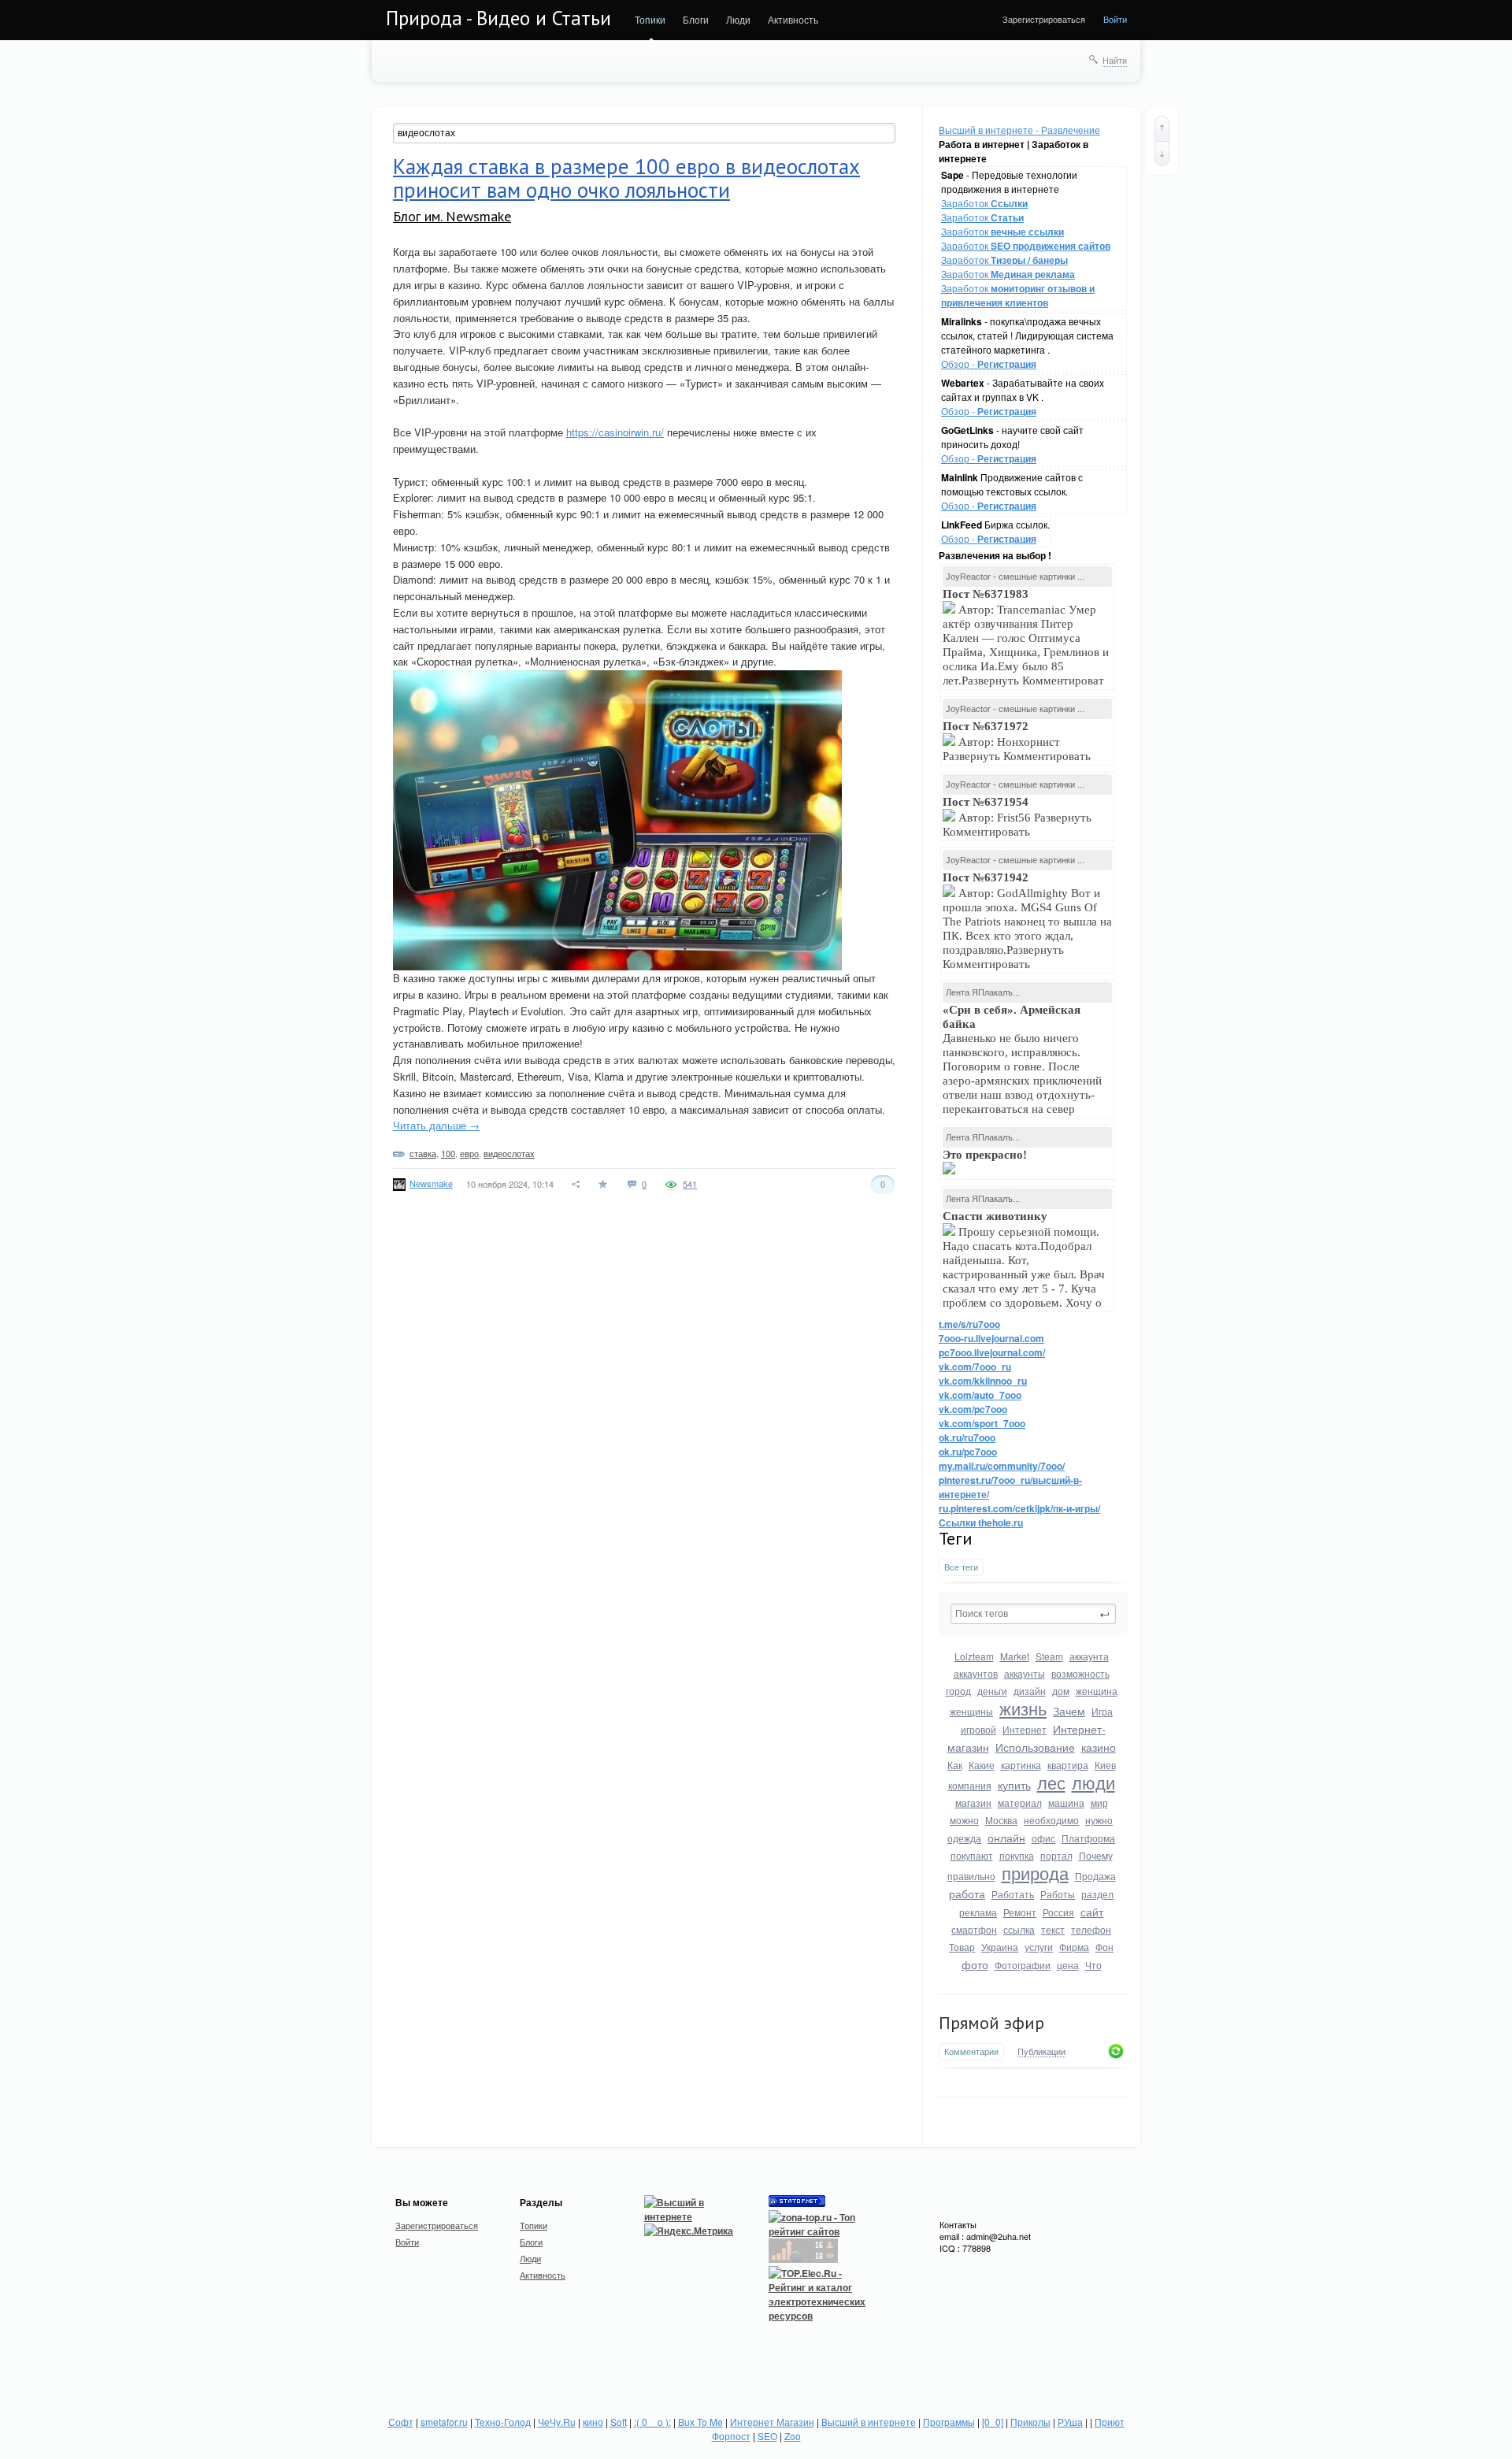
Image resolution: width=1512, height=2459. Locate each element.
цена (1068, 1965)
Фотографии (1023, 1965)
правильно (971, 1876)
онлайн (1006, 1838)
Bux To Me (700, 2422)
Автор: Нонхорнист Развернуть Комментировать (1018, 741)
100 (448, 1153)
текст (1053, 1929)
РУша (1070, 2422)
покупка (1017, 1855)
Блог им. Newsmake (452, 216)
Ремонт (1020, 1912)
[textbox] (1033, 1614)
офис (1043, 1838)
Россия (1058, 1912)
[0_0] (993, 2422)
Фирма (1074, 1947)
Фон (1104, 1947)
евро (469, 1153)
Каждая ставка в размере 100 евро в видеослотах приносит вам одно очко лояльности (626, 178)
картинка (1021, 1765)
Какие (982, 1765)
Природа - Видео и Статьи (498, 18)
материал (1020, 1803)
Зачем (1069, 1711)
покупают (972, 1855)
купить (1014, 1785)
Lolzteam (974, 1656)
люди (1093, 1782)
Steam (1049, 1656)
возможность (1080, 1673)
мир (1099, 1803)
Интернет (1025, 1729)
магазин (973, 1803)
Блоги (696, 19)
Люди (738, 19)
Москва (1001, 1820)
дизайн (1030, 1691)
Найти (1115, 60)
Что (1093, 1965)
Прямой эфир (991, 2023)
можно (964, 1820)
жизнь (1023, 1708)
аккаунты (1025, 1673)
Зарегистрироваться (1044, 19)
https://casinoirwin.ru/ (615, 432)
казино (1099, 1747)
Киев (1105, 1765)
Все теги (961, 1567)
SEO (767, 2436)
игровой (978, 1729)
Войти (1115, 19)
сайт (1092, 1912)
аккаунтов (976, 1673)
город (958, 1691)
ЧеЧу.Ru (557, 2422)
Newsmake (431, 1183)
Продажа (1095, 1876)
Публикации (1041, 2052)
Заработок (984, 203)
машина (1066, 1803)
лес (1051, 1782)
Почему (1096, 1855)
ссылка (1019, 1929)
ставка (423, 1153)
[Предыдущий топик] (1162, 128)
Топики (650, 19)
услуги (1039, 1947)
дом (1061, 1691)
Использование (1035, 1747)
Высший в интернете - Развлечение (1019, 130)
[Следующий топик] (1162, 154)
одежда (964, 1838)
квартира (1068, 1765)
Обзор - (989, 363)
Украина (1000, 1947)
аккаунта (1089, 1656)
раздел (1097, 1894)
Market (1015, 1656)
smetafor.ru (444, 2422)
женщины (971, 1711)
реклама (978, 1912)
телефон (1091, 1929)
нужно (1099, 1820)
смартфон (974, 1929)
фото (975, 1964)
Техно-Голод (503, 2422)
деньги (992, 1691)
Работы (1058, 1894)
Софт (401, 2422)
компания (970, 1785)
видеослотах (509, 1153)
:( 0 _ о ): (652, 2422)
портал (1056, 1855)
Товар (962, 1947)
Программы (949, 2422)
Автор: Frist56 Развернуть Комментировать (1017, 817)
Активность (793, 19)
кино (593, 2422)
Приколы (1030, 2422)
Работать (1013, 1894)
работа (967, 1893)
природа (1035, 1873)
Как (955, 1765)
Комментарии (971, 2051)
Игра (1102, 1711)
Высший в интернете (869, 2422)
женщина (1097, 1691)
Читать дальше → (436, 1125)
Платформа (1088, 1838)
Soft (619, 2422)
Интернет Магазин (772, 2422)
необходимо (1051, 1820)
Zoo (793, 2436)
